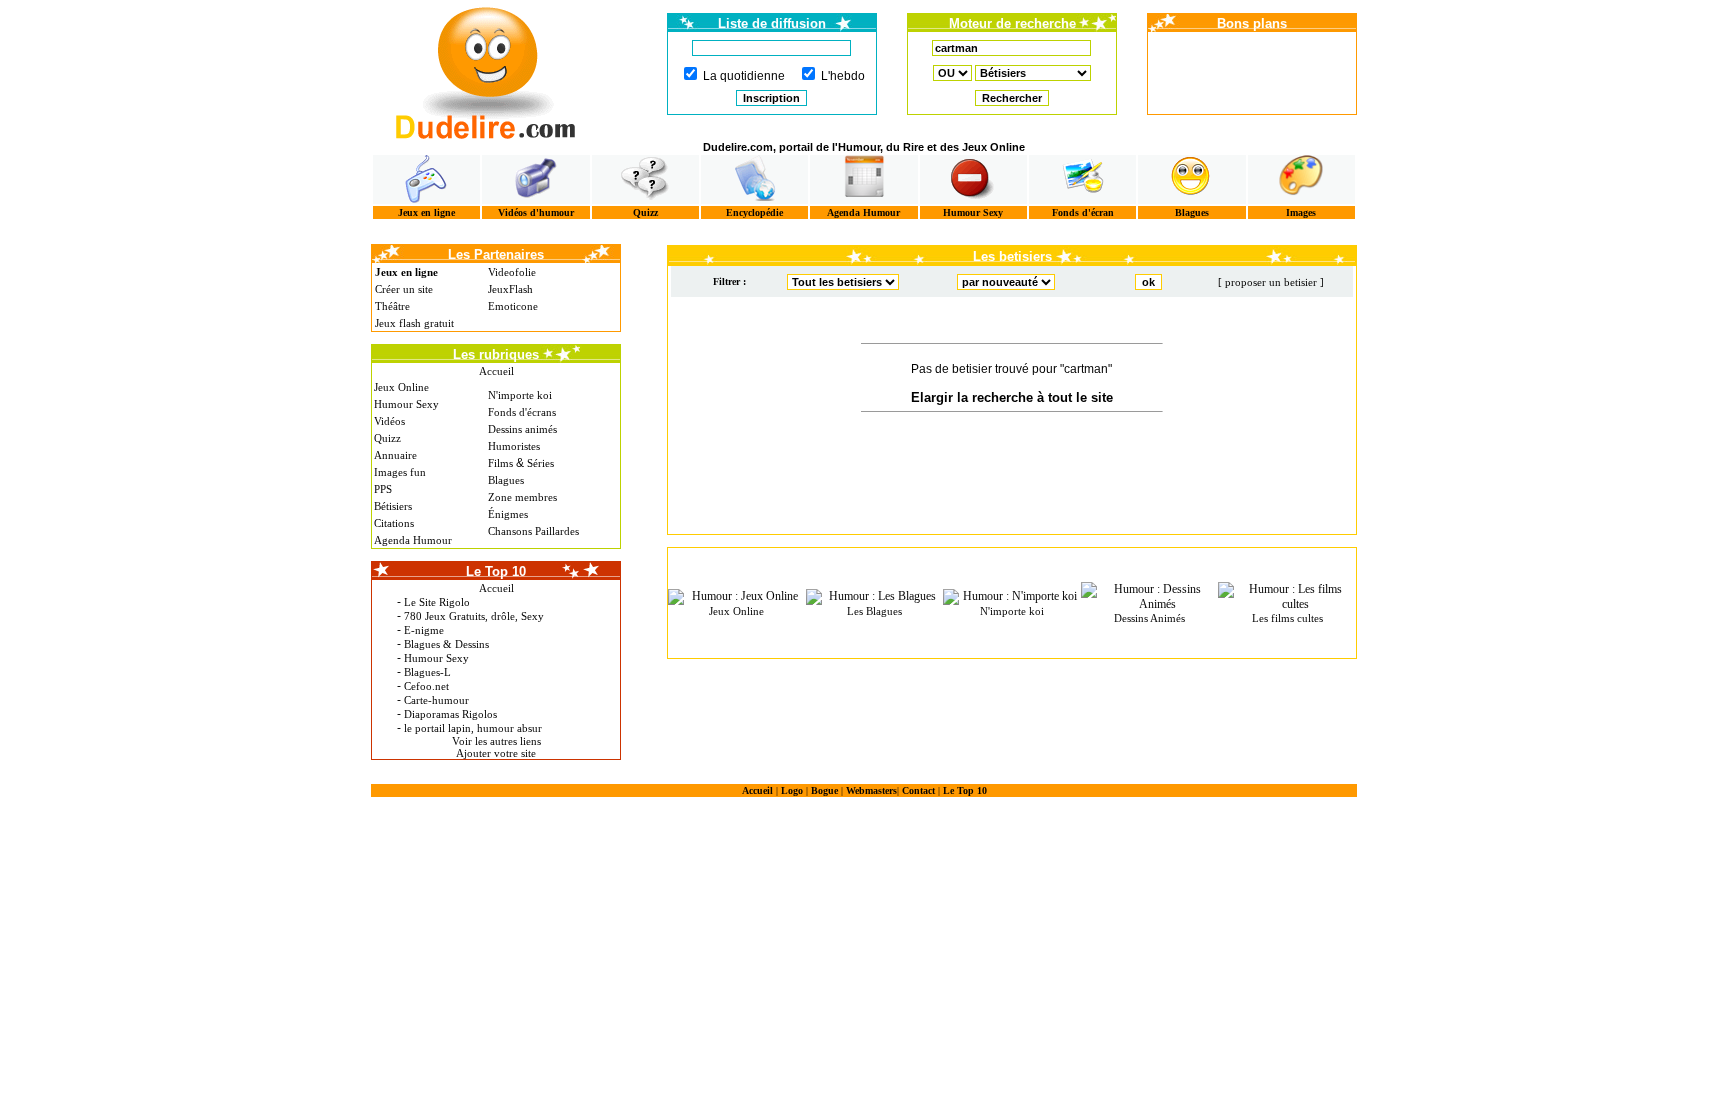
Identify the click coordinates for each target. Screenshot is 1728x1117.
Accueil (496, 371)
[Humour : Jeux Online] (737, 597)
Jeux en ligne (426, 212)
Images (1301, 212)
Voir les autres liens (496, 741)
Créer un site (404, 289)
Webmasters (871, 790)
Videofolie (512, 272)
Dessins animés (522, 429)
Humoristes (514, 446)
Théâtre (392, 306)
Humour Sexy (973, 212)
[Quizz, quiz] (645, 179)
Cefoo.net (426, 686)
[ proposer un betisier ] (1271, 282)
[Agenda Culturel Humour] (863, 179)
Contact (918, 790)
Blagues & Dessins (446, 644)
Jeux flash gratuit (414, 323)
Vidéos (389, 421)
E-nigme (424, 630)
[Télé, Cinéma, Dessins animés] (754, 179)
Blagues (1192, 212)
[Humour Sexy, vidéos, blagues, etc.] (973, 179)
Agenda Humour (863, 212)
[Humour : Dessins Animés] (1150, 597)
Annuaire (395, 455)
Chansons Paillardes (533, 531)
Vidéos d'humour (536, 212)
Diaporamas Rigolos (450, 714)
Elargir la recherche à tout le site (1012, 397)
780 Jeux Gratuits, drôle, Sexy (474, 616)
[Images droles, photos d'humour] (1301, 179)
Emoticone (513, 306)
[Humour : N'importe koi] (1012, 597)
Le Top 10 (965, 790)
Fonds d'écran (1083, 212)
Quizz (645, 212)
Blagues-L (427, 672)
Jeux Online (401, 387)
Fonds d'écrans (522, 412)
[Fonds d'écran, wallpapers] (1082, 179)
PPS (383, 489)
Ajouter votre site (496, 753)
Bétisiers (393, 506)
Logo (792, 790)
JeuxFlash (510, 289)
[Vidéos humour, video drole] (535, 179)
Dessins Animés (1149, 618)
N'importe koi (520, 395)
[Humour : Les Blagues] (875, 597)
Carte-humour (436, 700)
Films (500, 463)
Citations (394, 523)
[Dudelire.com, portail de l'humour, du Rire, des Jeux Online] (486, 70)
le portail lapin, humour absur (473, 728)
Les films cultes (1287, 618)
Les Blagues (874, 611)
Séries (540, 463)
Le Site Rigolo (437, 602)
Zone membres (522, 497)
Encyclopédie (754, 212)
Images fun (400, 472)
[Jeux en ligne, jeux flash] (426, 179)
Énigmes (508, 514)
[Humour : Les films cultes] (1287, 597)
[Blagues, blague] (1191, 179)
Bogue (824, 790)
